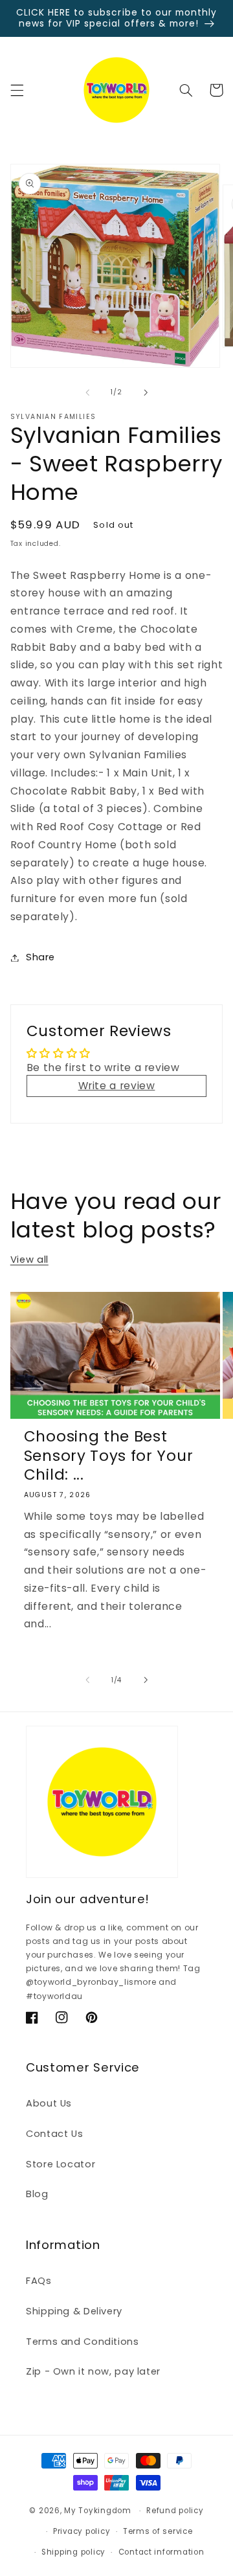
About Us (49, 2103)
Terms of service (158, 2531)
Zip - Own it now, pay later (93, 2371)
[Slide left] (87, 392)
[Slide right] (146, 392)
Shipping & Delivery (74, 2311)
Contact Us (54, 2134)
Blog (37, 2194)
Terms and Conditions (83, 2342)
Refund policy (175, 2511)
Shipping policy (73, 2552)
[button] (17, 90)
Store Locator (61, 2164)
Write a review (117, 1086)
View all (29, 1260)
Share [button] (40, 957)
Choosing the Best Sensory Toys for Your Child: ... (109, 1456)
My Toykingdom (98, 2511)
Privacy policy (82, 2531)
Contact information (161, 2552)
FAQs (39, 2281)
